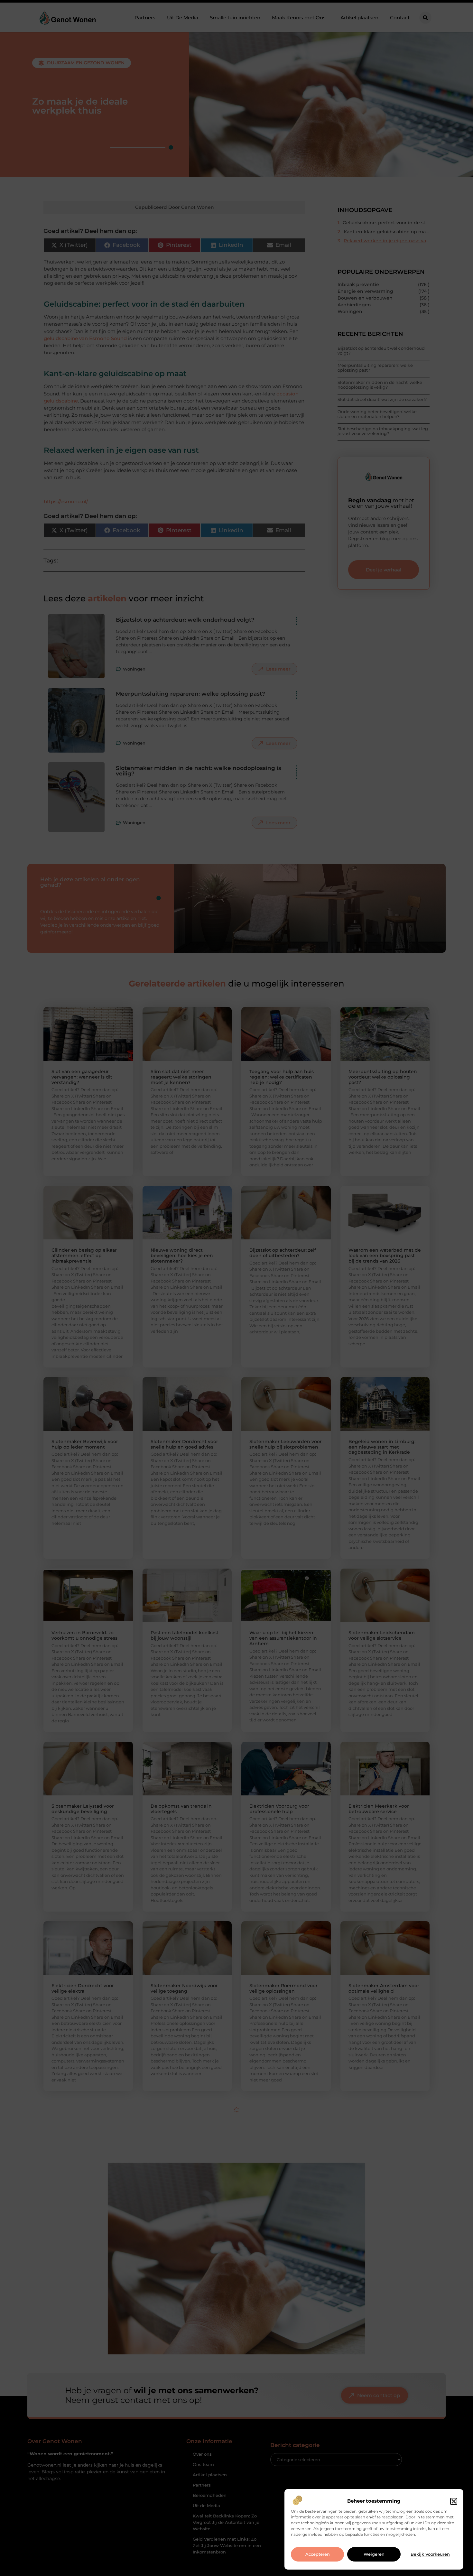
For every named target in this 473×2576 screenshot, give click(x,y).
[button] (454, 2501)
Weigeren (374, 2554)
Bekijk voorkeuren (430, 2554)
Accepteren (318, 2554)
